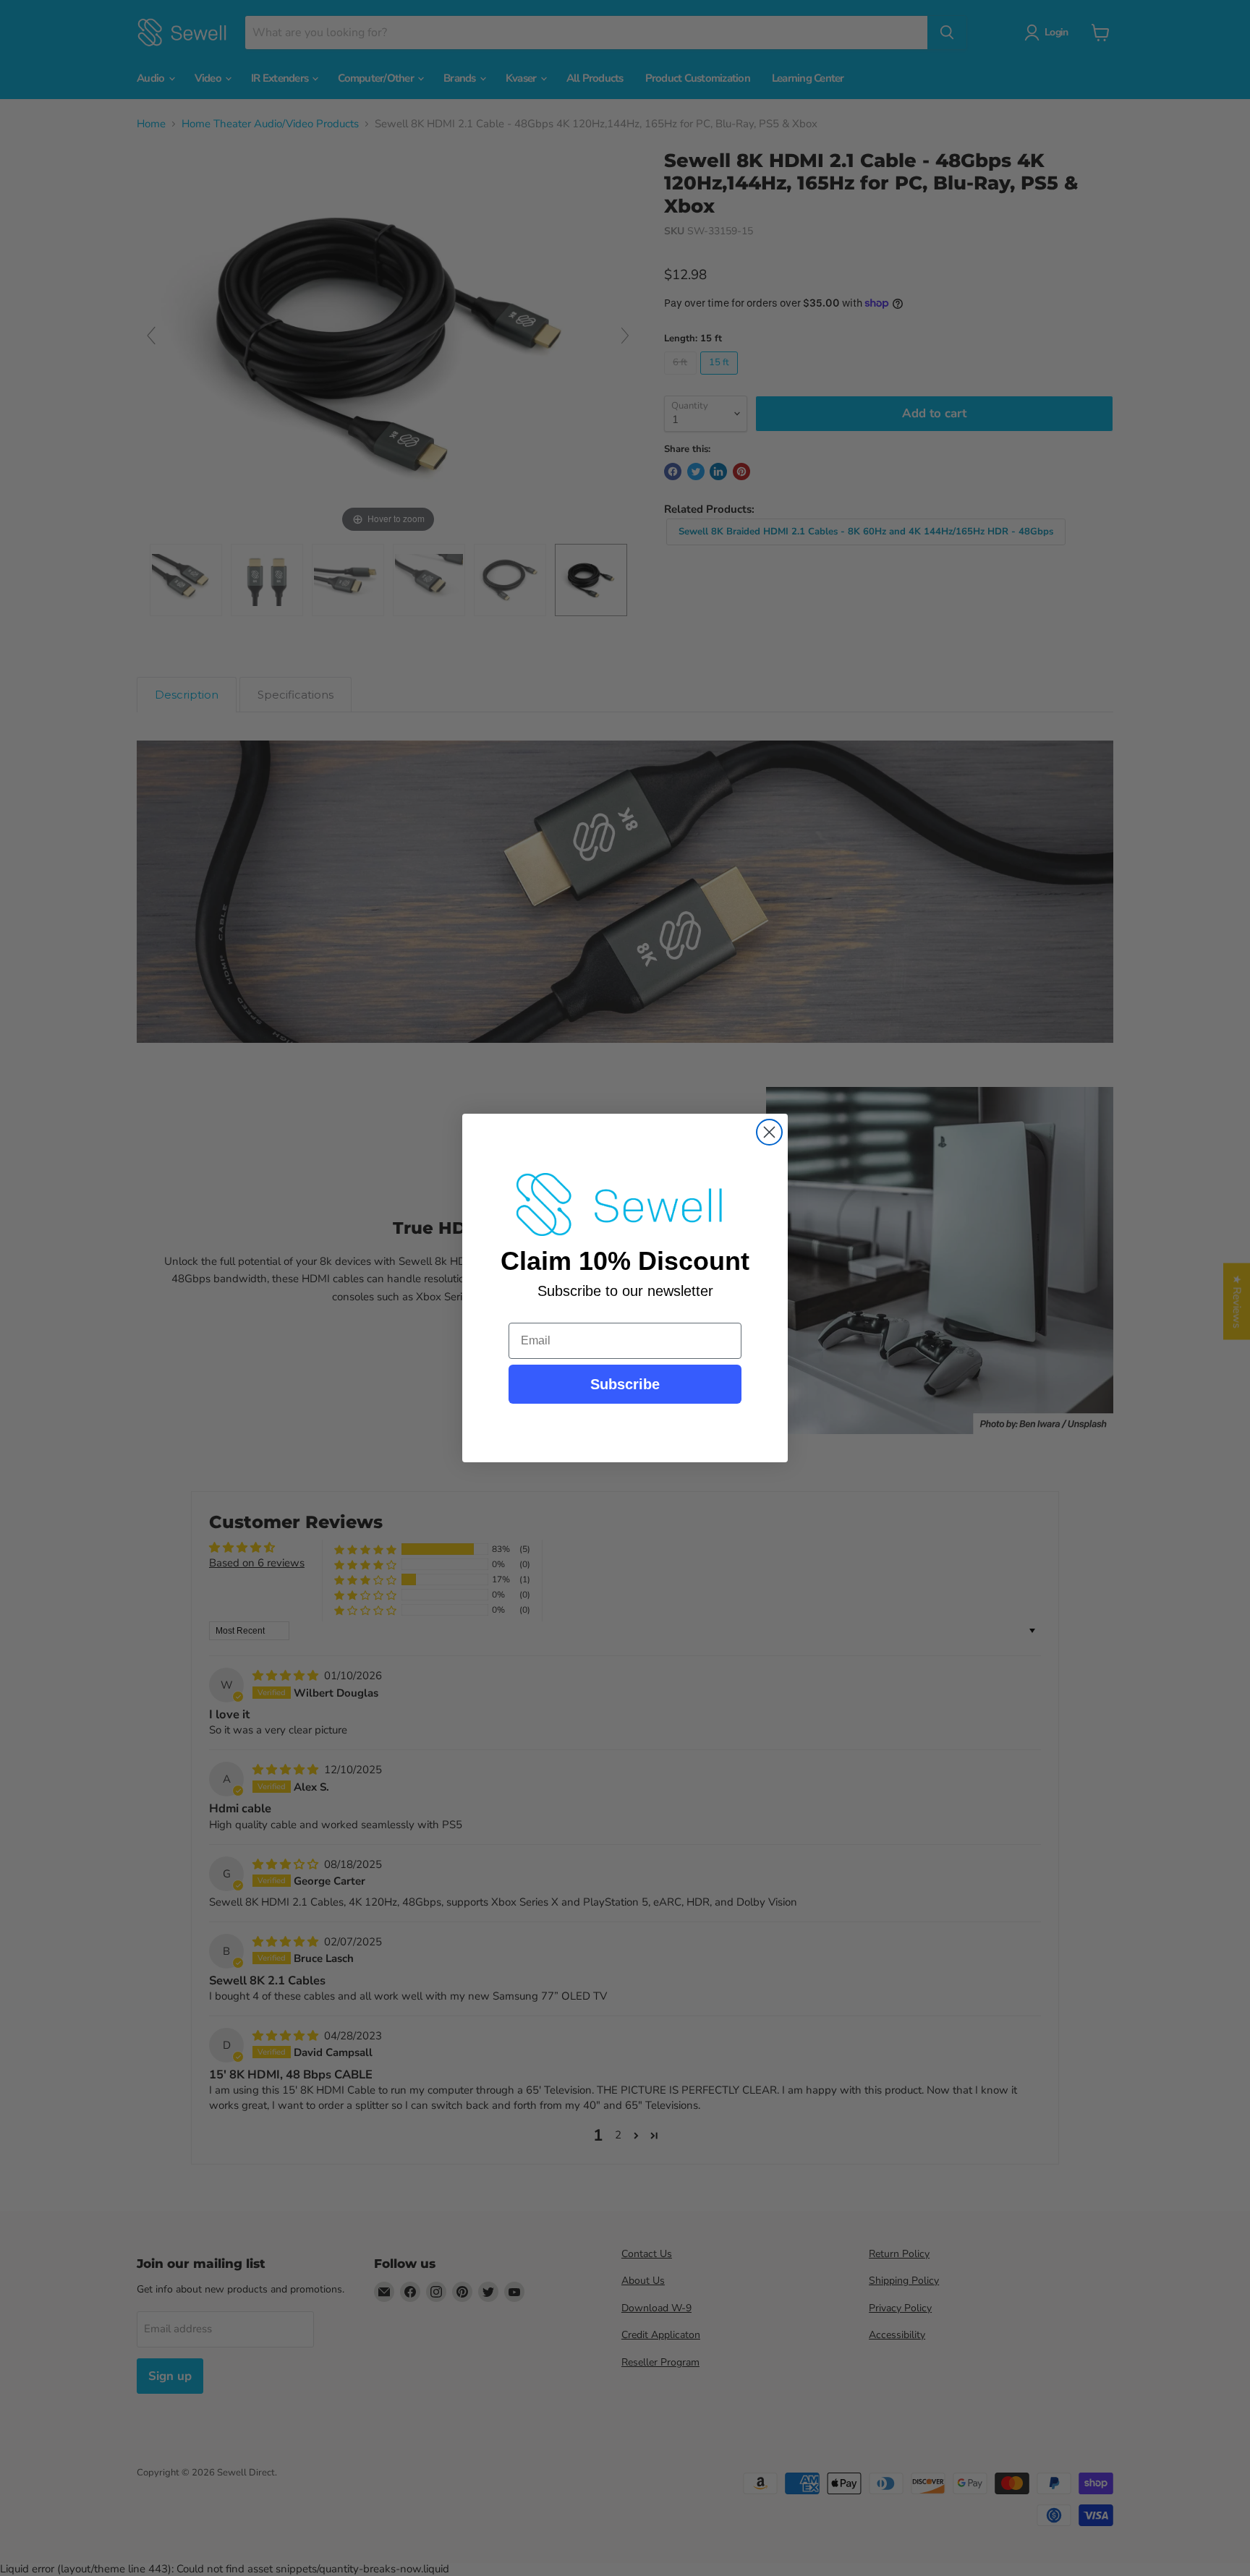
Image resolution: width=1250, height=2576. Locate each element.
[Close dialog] (769, 1132)
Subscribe (625, 1384)
